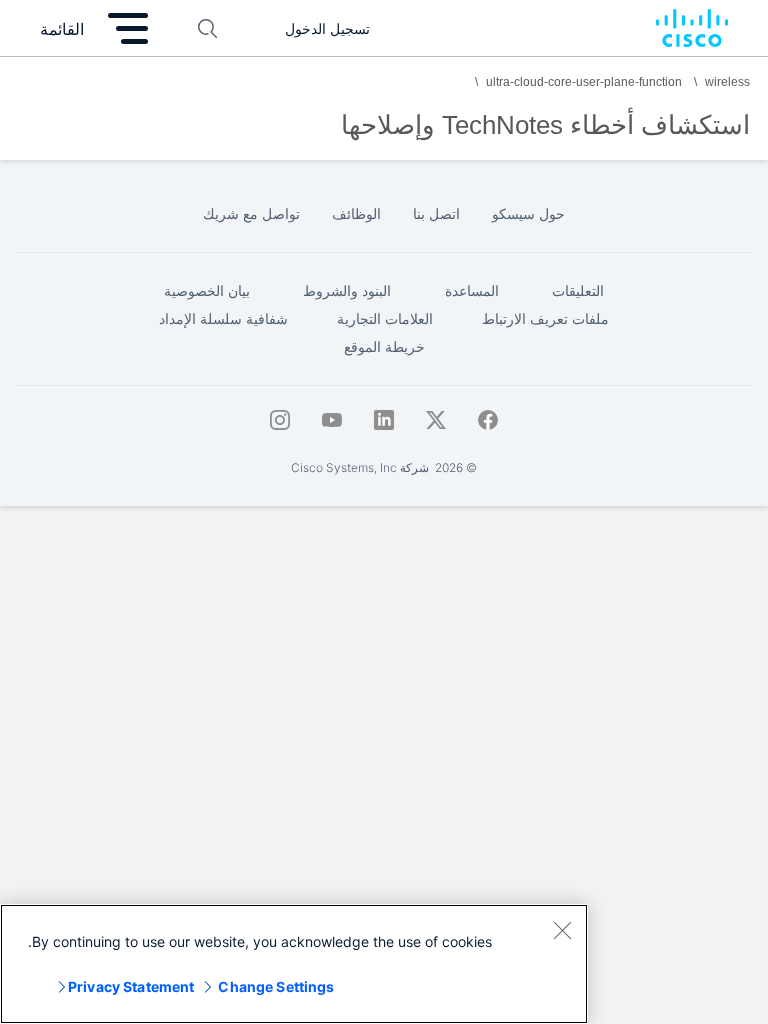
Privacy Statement (131, 986)
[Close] (562, 930)
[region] (294, 964)
